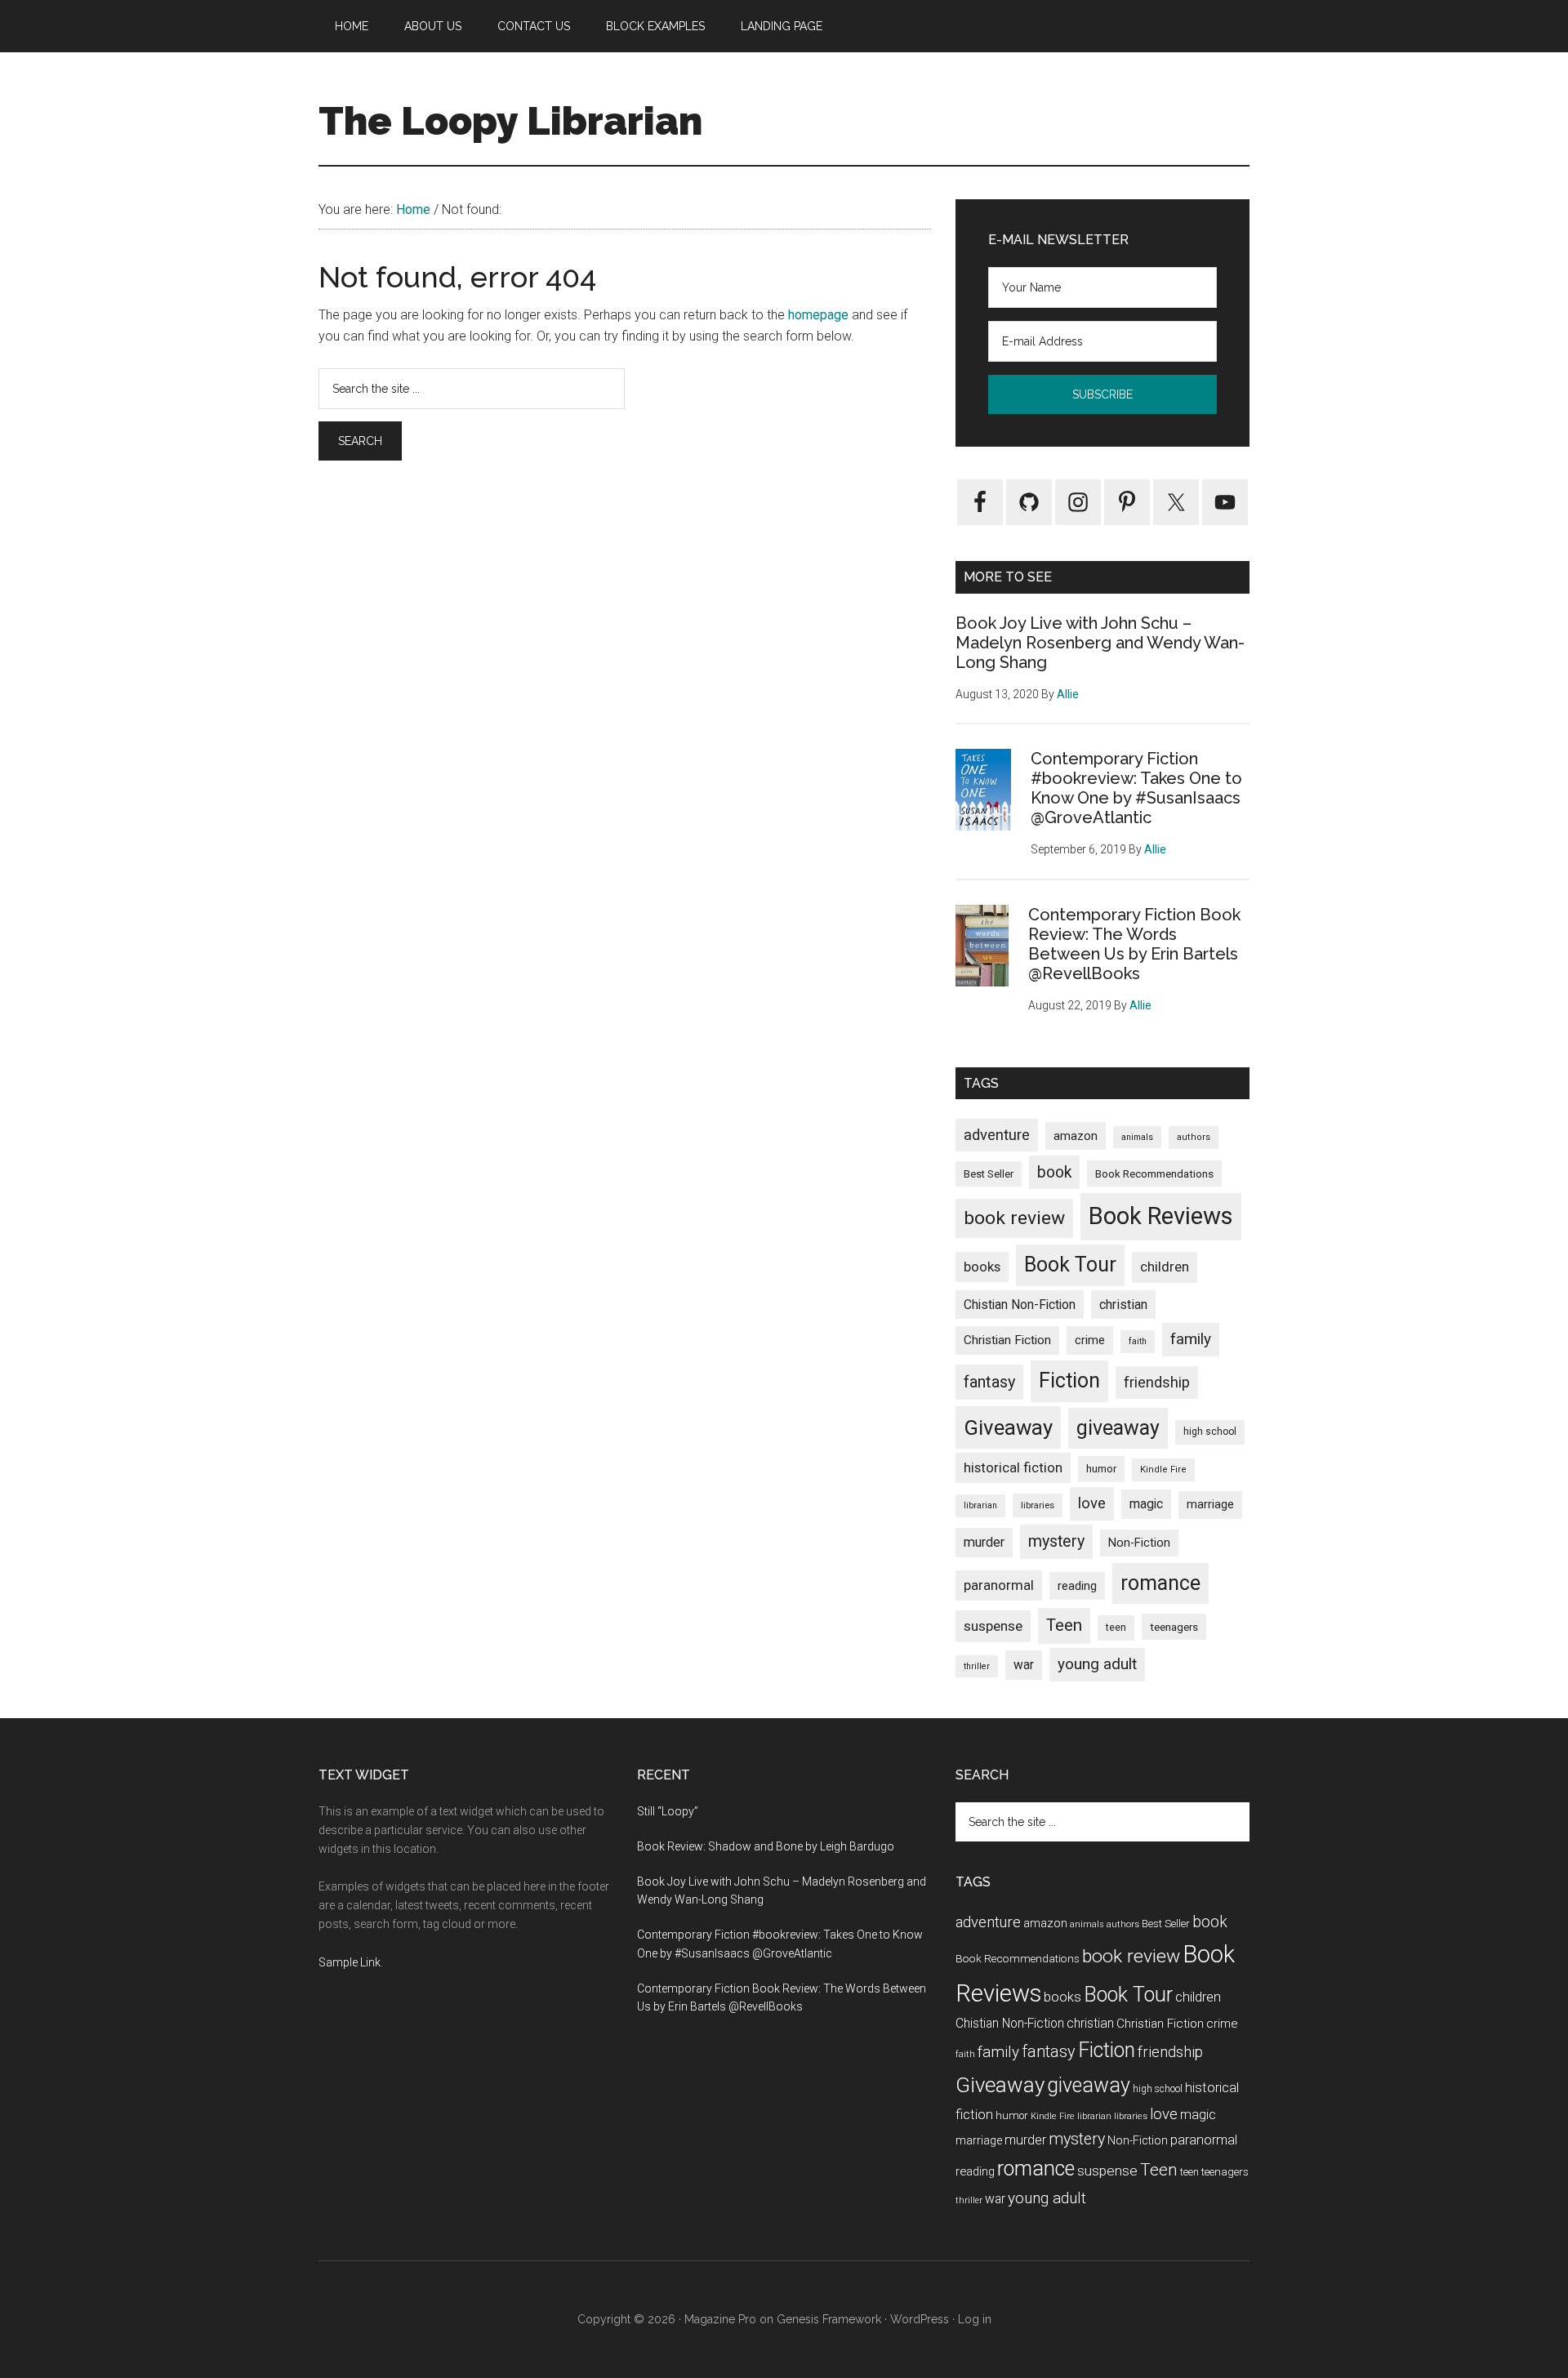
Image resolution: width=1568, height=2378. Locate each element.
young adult (1097, 1664)
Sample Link (350, 1962)
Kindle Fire (1163, 1470)
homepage (818, 315)
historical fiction (1013, 1467)
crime (1090, 1340)
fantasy (989, 1382)
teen (1116, 1627)
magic (1146, 1504)
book (1054, 1172)
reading (1077, 1586)
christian (1123, 1305)
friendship (1157, 1382)
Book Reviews (1161, 1216)
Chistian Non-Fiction (1020, 1305)
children (1165, 1267)
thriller (977, 1666)
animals (1137, 1137)
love (1092, 1503)
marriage (1210, 1505)
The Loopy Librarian (510, 121)
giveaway (1118, 1428)
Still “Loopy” (668, 1811)
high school (1210, 1432)
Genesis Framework (829, 2319)
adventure (997, 1135)
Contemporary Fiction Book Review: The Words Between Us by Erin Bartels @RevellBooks (1134, 944)
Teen (1064, 1625)
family (1191, 1339)
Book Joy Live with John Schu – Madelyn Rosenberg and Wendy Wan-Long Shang (1100, 643)
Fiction (1069, 1380)
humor (1101, 1469)
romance (1160, 1583)
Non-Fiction (1139, 1543)
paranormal (999, 1585)
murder (984, 1542)
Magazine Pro (720, 2319)
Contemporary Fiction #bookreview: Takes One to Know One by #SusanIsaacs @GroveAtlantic (1136, 788)
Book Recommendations (1154, 1173)
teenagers (1174, 1627)
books (982, 1267)
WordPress (920, 2319)
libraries (1038, 1505)
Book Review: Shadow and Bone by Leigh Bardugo (766, 1846)
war (1024, 1665)
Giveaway (1008, 1427)
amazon (1076, 1136)
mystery (1056, 1541)
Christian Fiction (1007, 1340)
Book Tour (1070, 1265)
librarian (980, 1505)
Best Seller (989, 1174)
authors (1194, 1137)
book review (1014, 1218)
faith (1138, 1341)
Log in (975, 2319)
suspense (993, 1626)
